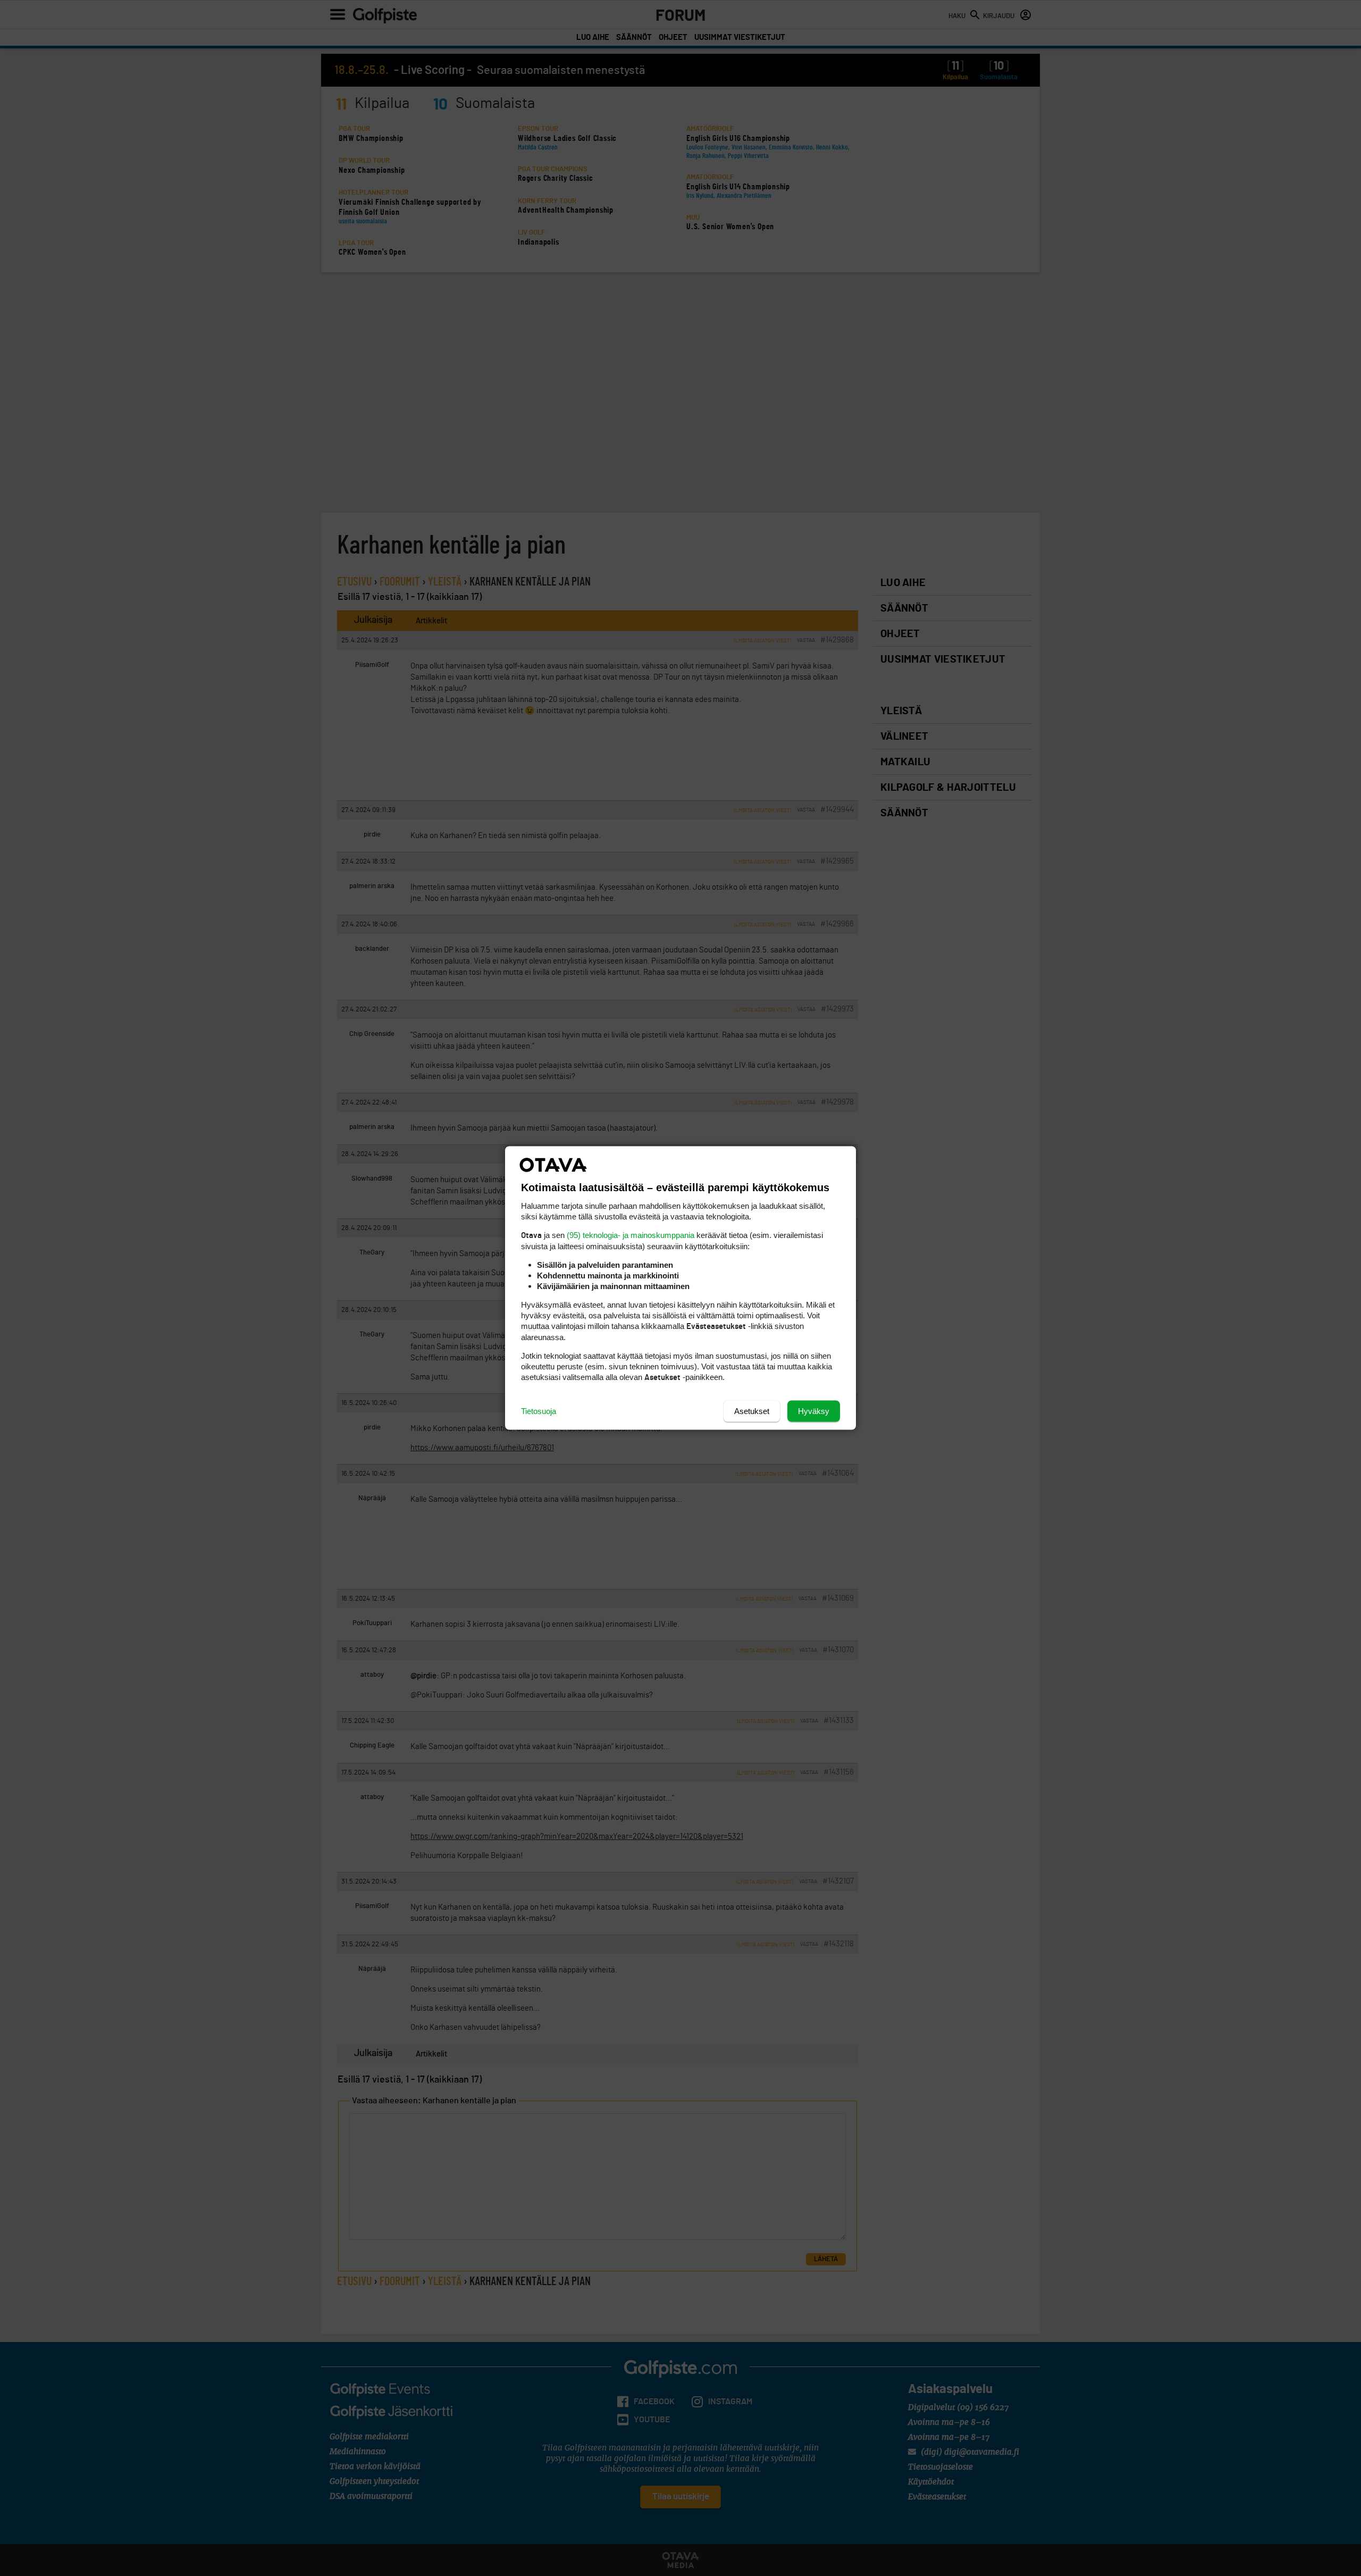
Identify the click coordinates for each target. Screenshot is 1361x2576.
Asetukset (752, 1411)
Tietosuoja (539, 1411)
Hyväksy (814, 1411)
